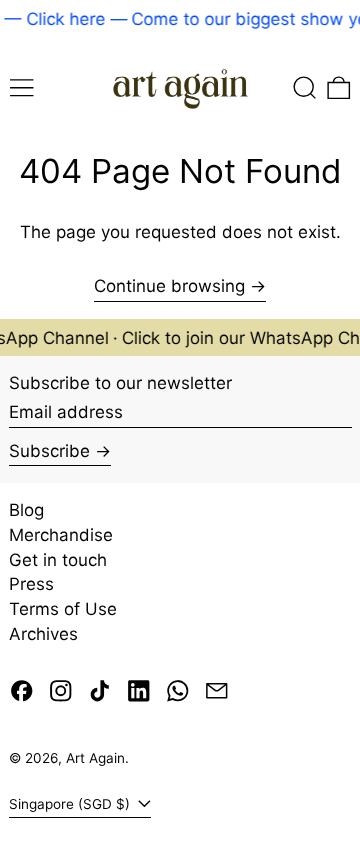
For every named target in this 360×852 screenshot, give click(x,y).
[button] (305, 87)
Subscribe (49, 451)
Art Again (95, 758)
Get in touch (58, 560)
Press (31, 584)
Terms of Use (63, 609)
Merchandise (61, 535)
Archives (43, 634)
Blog (26, 510)
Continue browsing (169, 286)
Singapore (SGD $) (71, 804)
